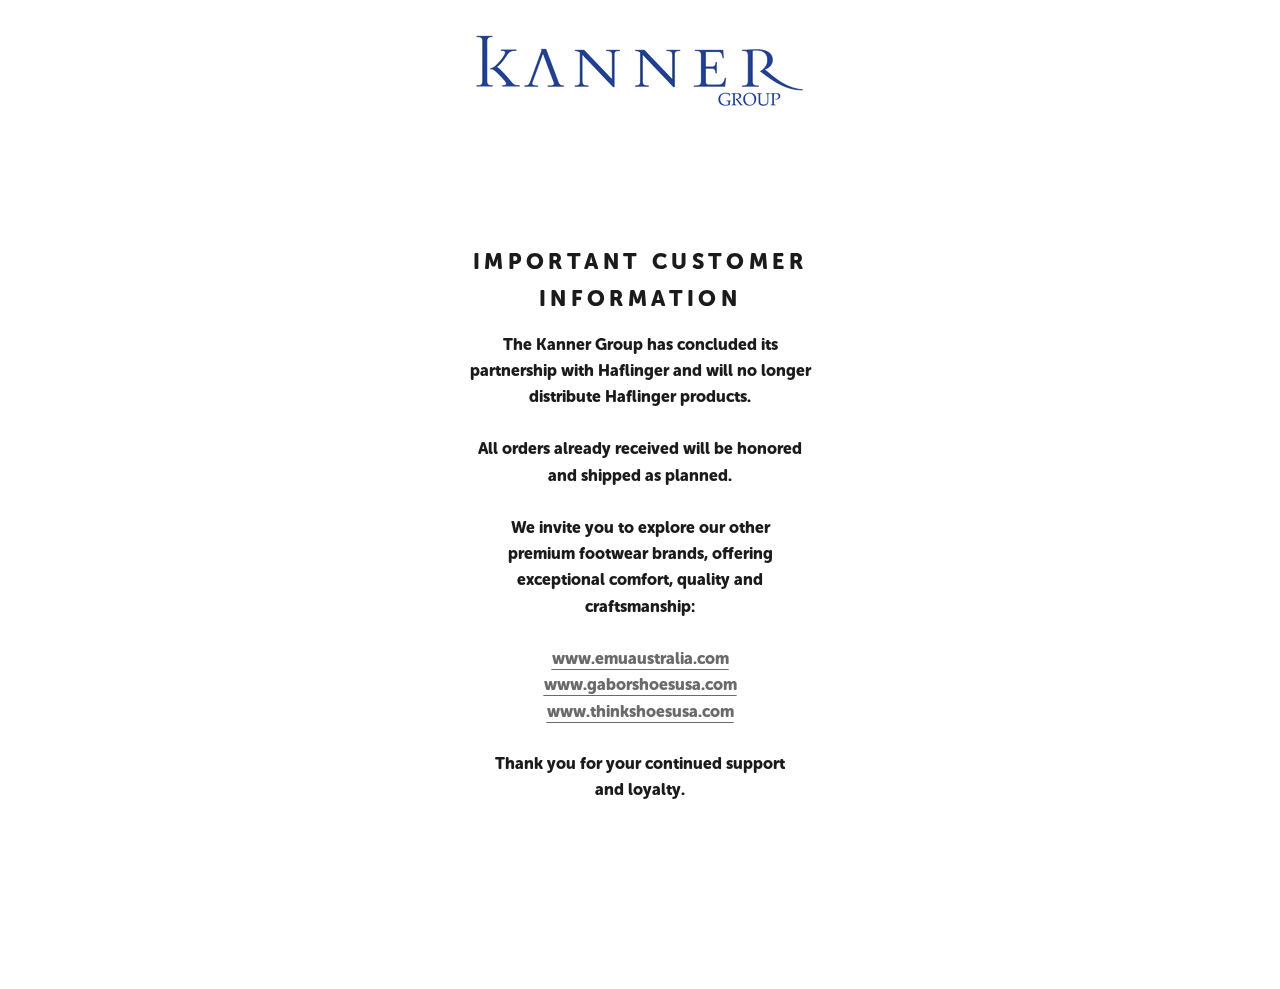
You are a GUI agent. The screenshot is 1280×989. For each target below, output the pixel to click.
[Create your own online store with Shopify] (351, 954)
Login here (1204, 954)
